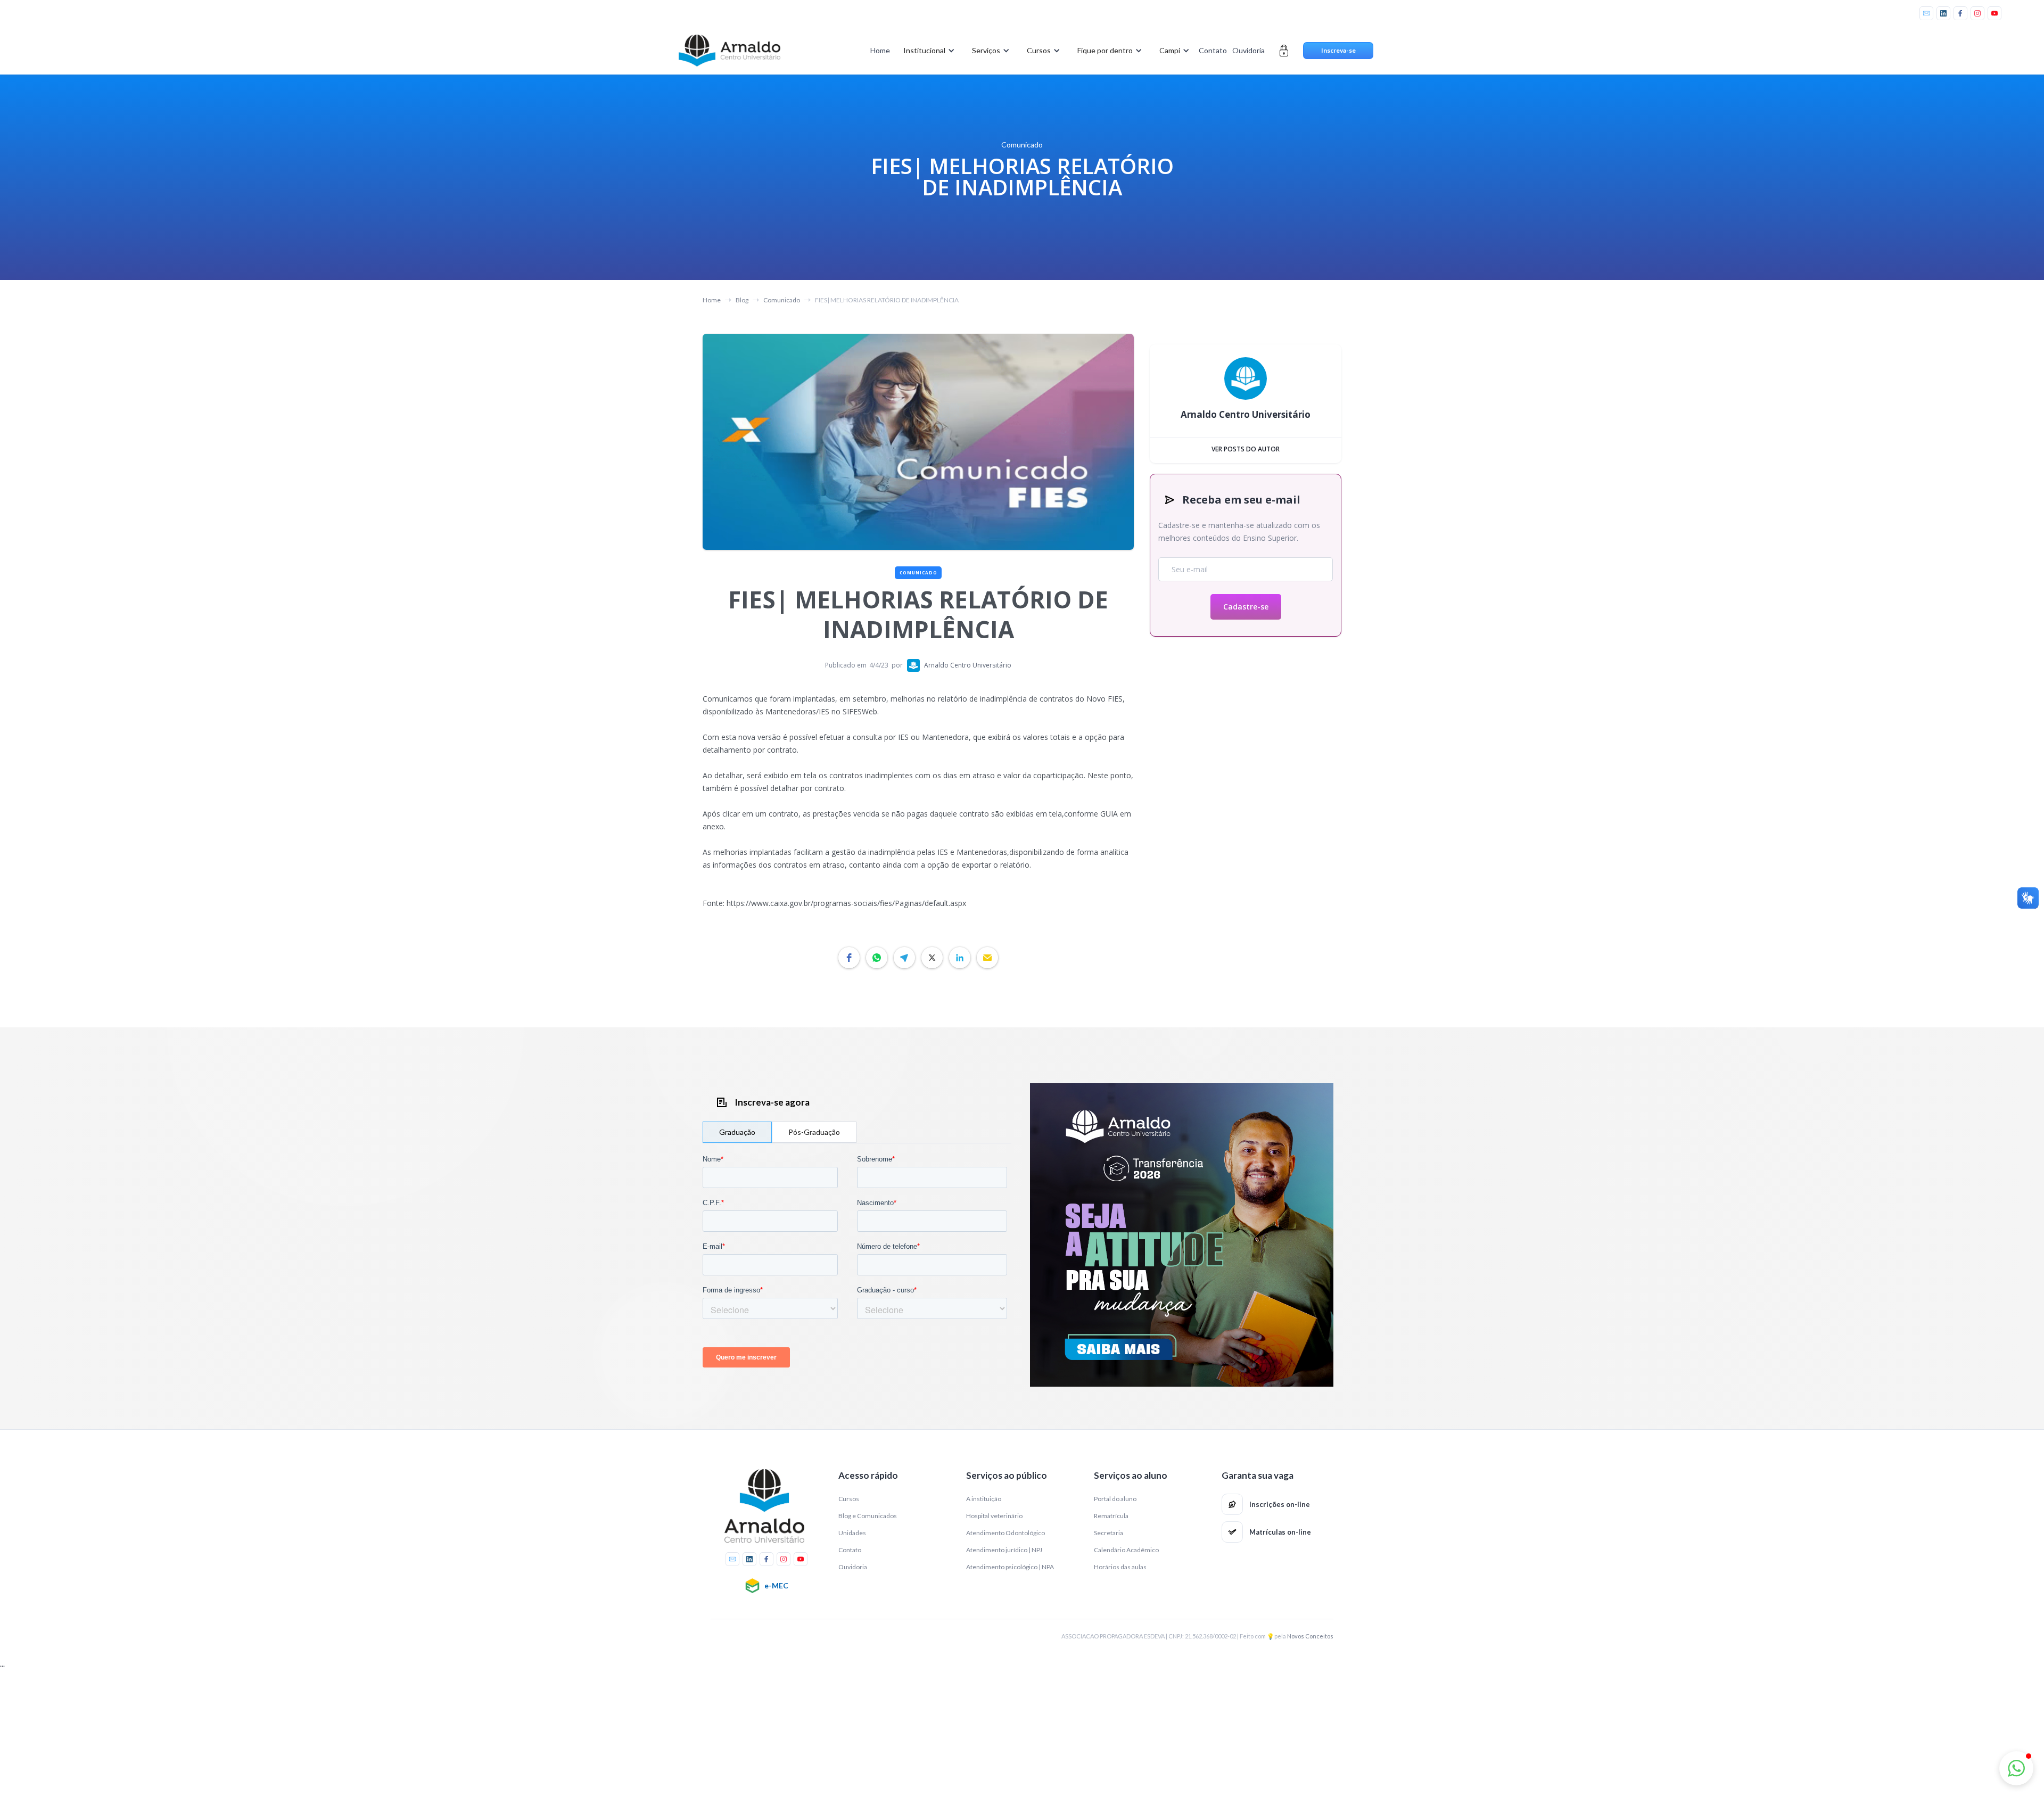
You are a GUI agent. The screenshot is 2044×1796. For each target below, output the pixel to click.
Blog (742, 300)
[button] (927, 51)
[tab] (737, 1132)
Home (880, 50)
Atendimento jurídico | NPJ (1004, 1550)
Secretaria (1108, 1533)
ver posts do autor (1246, 449)
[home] (729, 51)
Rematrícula (1111, 1516)
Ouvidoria (1248, 50)
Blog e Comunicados (868, 1516)
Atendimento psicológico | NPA (1010, 1567)
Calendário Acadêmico (1126, 1550)
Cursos (849, 1499)
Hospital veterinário (994, 1516)
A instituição (984, 1499)
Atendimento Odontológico (1005, 1533)
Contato (1213, 50)
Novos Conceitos (1310, 1636)
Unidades (852, 1533)
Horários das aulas (1120, 1567)
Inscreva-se (1338, 50)
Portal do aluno (1115, 1499)
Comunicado (782, 300)
